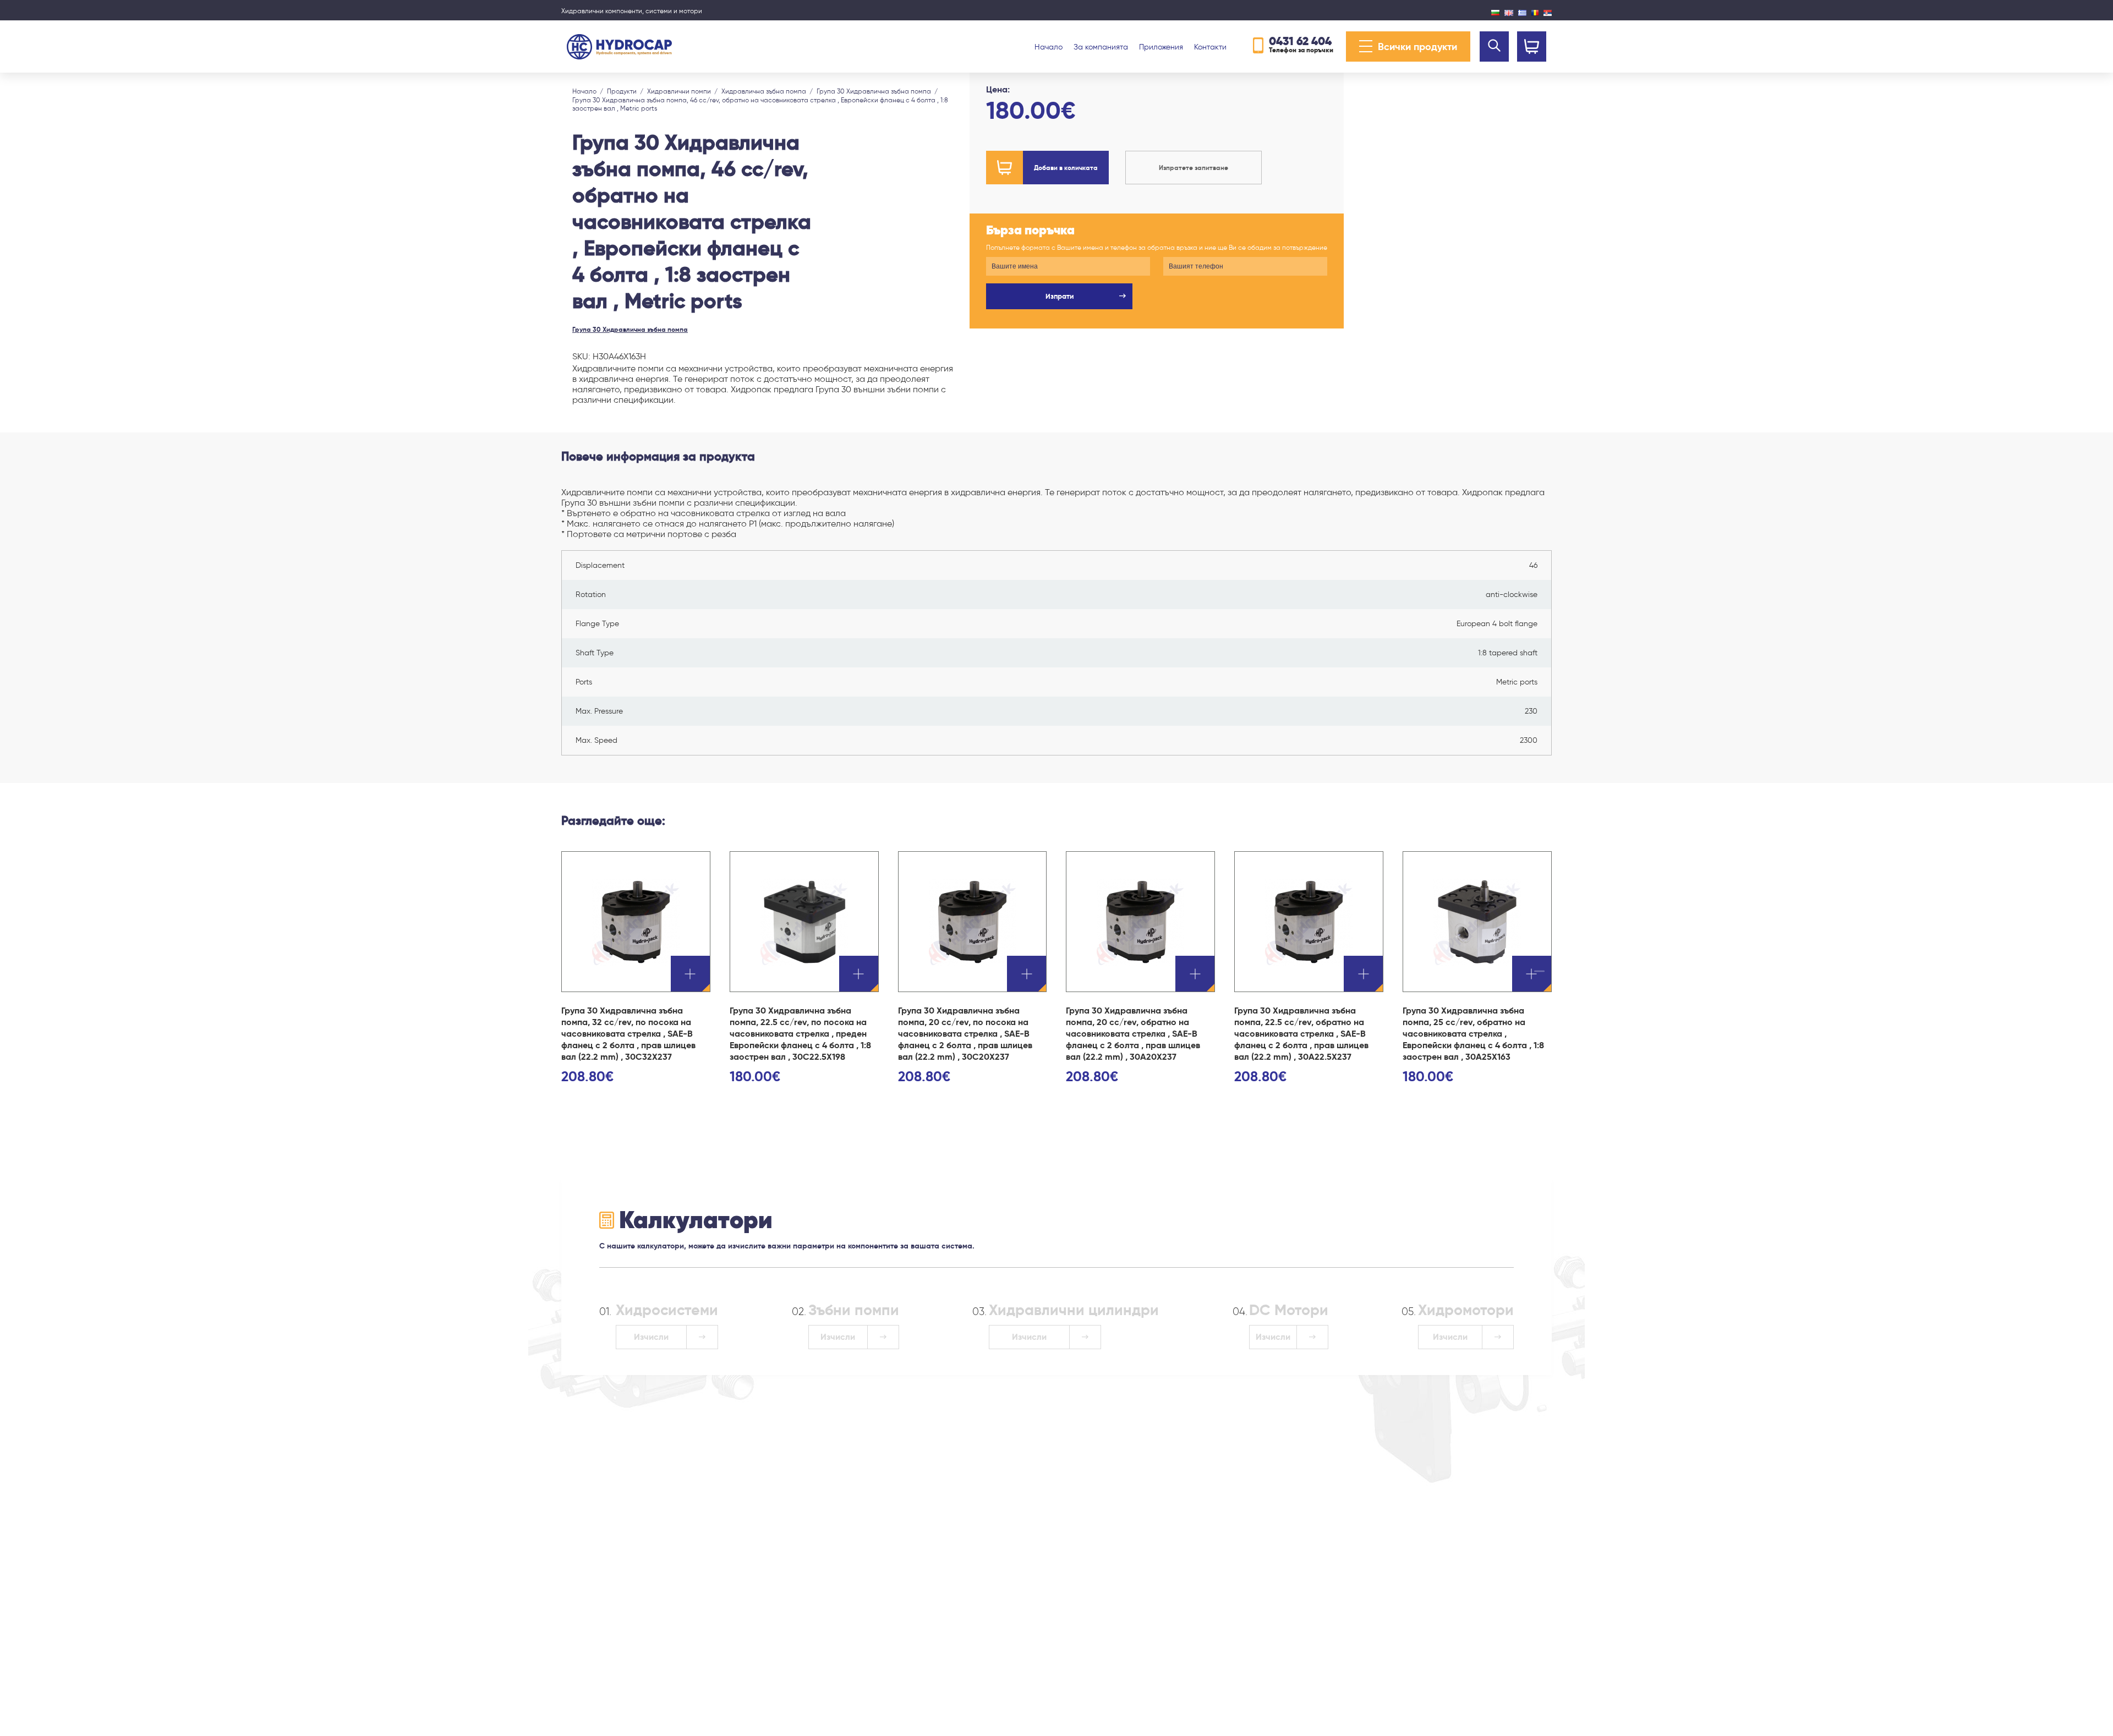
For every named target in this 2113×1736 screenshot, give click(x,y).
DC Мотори (1289, 1310)
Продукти (622, 91)
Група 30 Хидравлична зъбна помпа (874, 91)
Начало (1049, 47)
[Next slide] (549, 85)
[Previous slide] (574, 85)
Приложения (1161, 47)
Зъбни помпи (854, 1310)
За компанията (1101, 47)
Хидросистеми (667, 1310)
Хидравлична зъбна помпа (764, 91)
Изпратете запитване (1194, 168)
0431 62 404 (1300, 41)
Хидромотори (1466, 1310)
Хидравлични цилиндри (1074, 1310)
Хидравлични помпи (679, 91)
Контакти (1210, 47)
